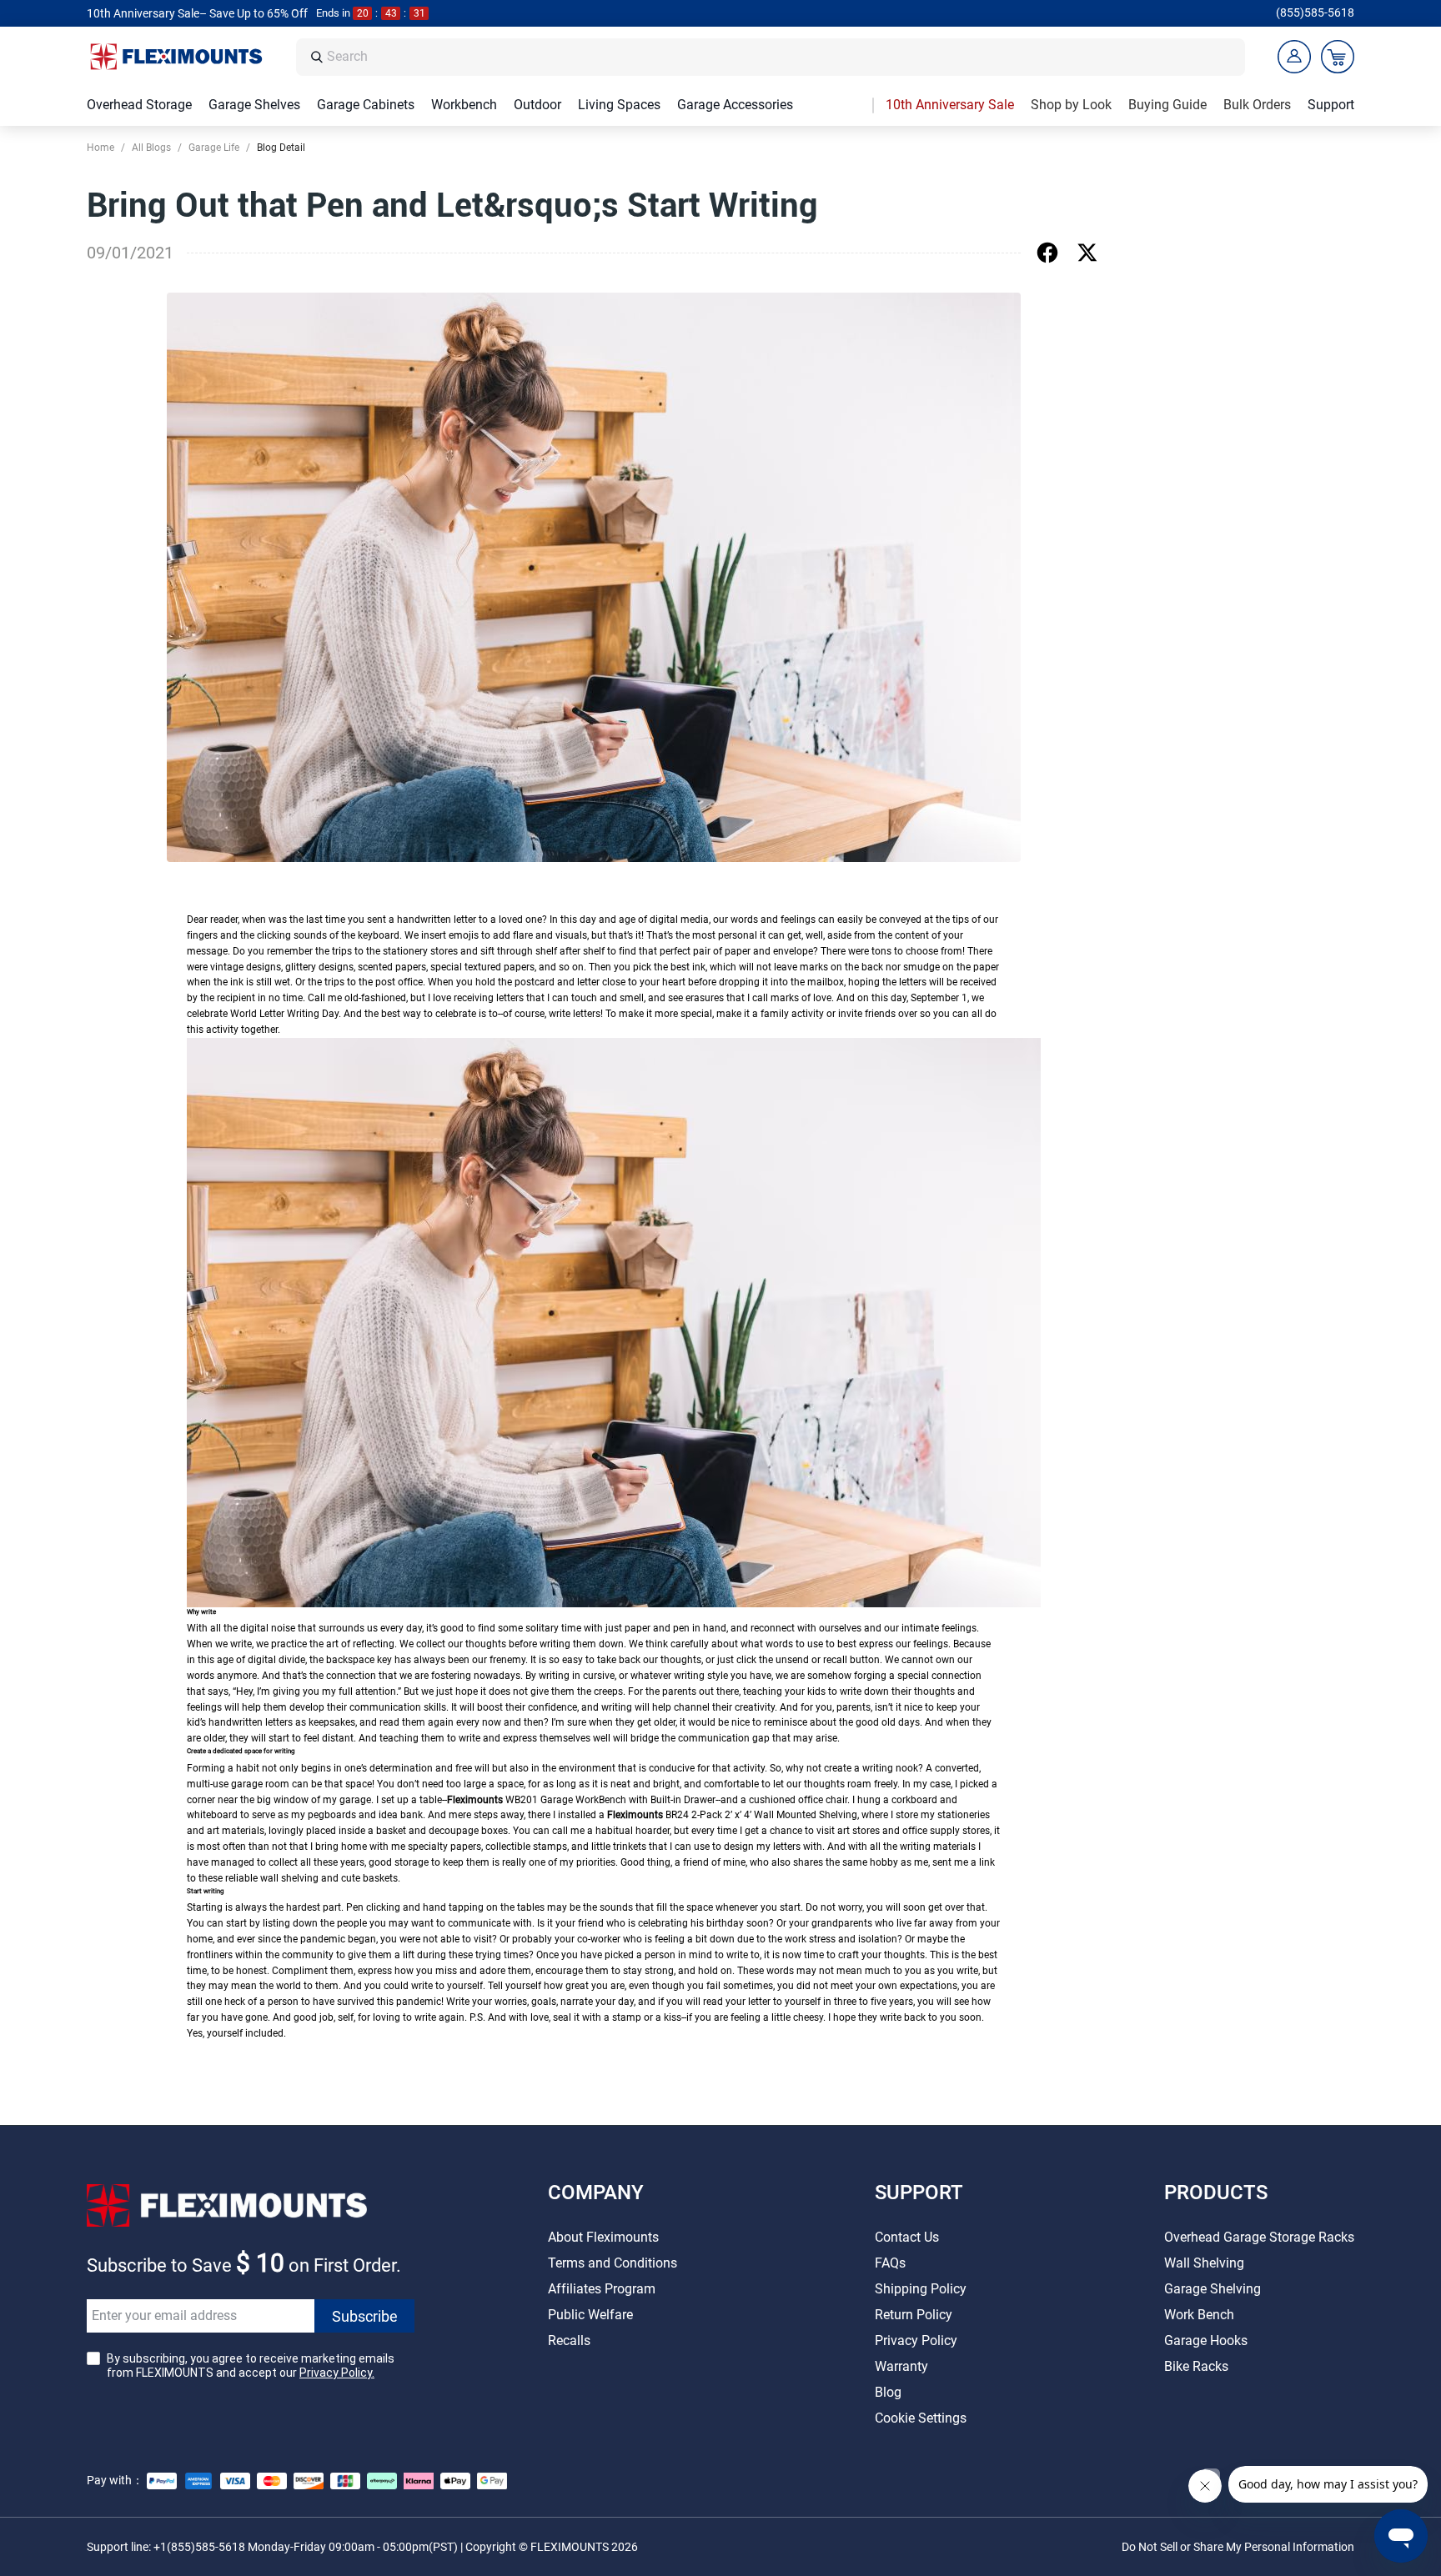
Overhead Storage (139, 105)
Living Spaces (619, 105)
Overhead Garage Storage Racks (1259, 2237)
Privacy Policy (916, 2340)
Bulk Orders (1257, 105)
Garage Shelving (1213, 2289)
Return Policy (914, 2315)
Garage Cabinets (366, 105)
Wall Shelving (1204, 2263)
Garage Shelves (254, 105)
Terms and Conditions (613, 2263)
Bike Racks (1196, 2366)
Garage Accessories (735, 105)
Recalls (569, 2340)
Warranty (901, 2366)
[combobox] (781, 57)
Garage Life (214, 148)
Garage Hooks (1206, 2340)
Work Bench (1199, 2315)
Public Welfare (590, 2315)
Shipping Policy (921, 2289)
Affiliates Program (602, 2289)
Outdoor (537, 105)
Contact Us (907, 2237)
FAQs (890, 2263)
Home (100, 148)
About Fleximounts (603, 2237)
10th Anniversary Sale (950, 105)
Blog (888, 2392)
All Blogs (151, 148)
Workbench (464, 105)
